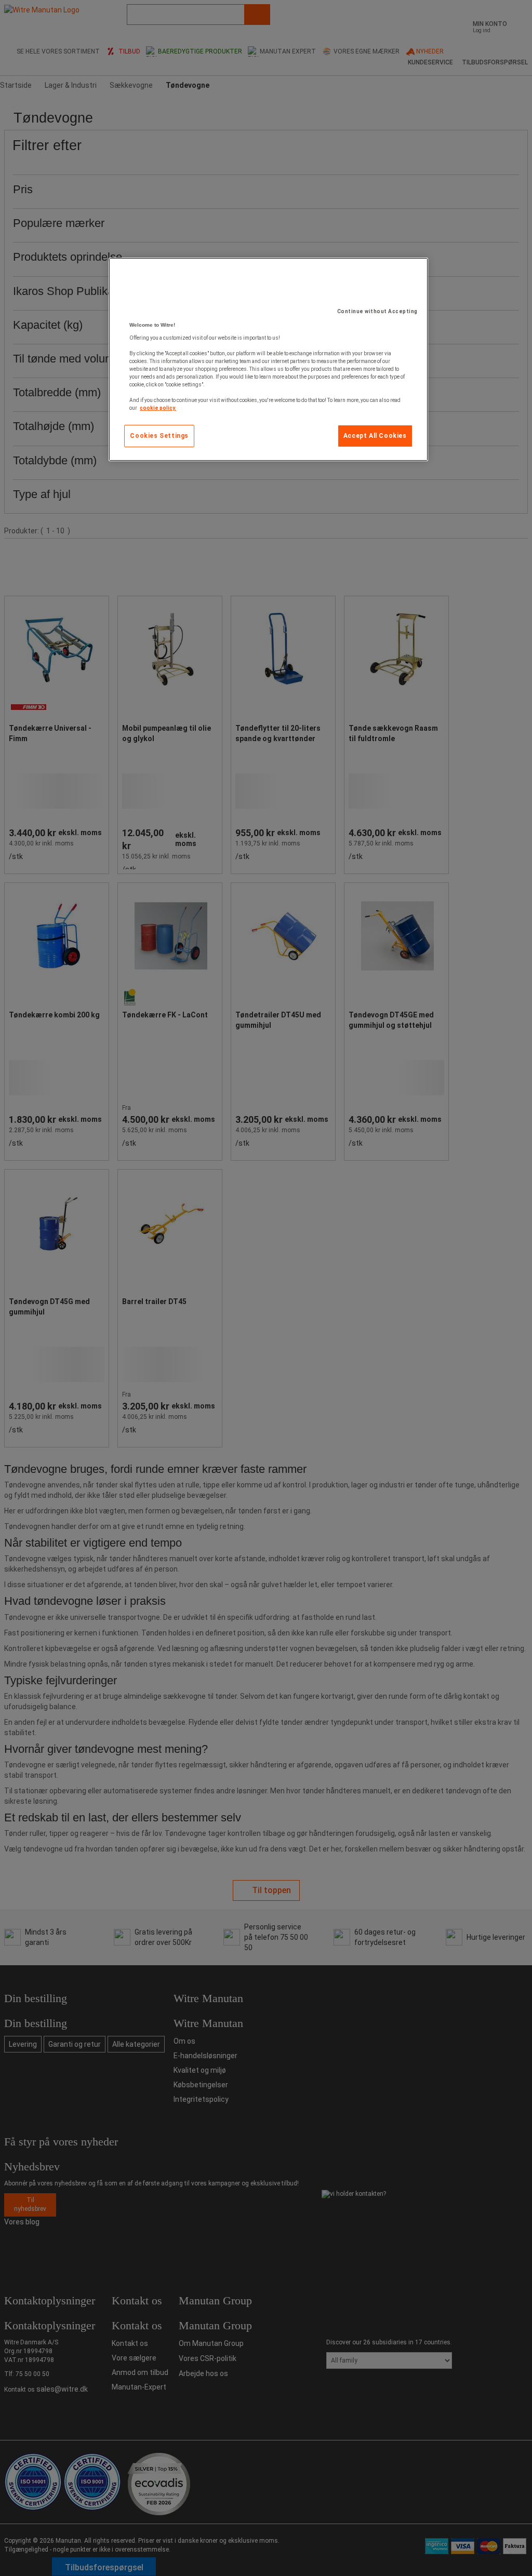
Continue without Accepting (377, 311)
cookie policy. (158, 408)
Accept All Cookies (375, 436)
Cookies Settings (159, 436)
